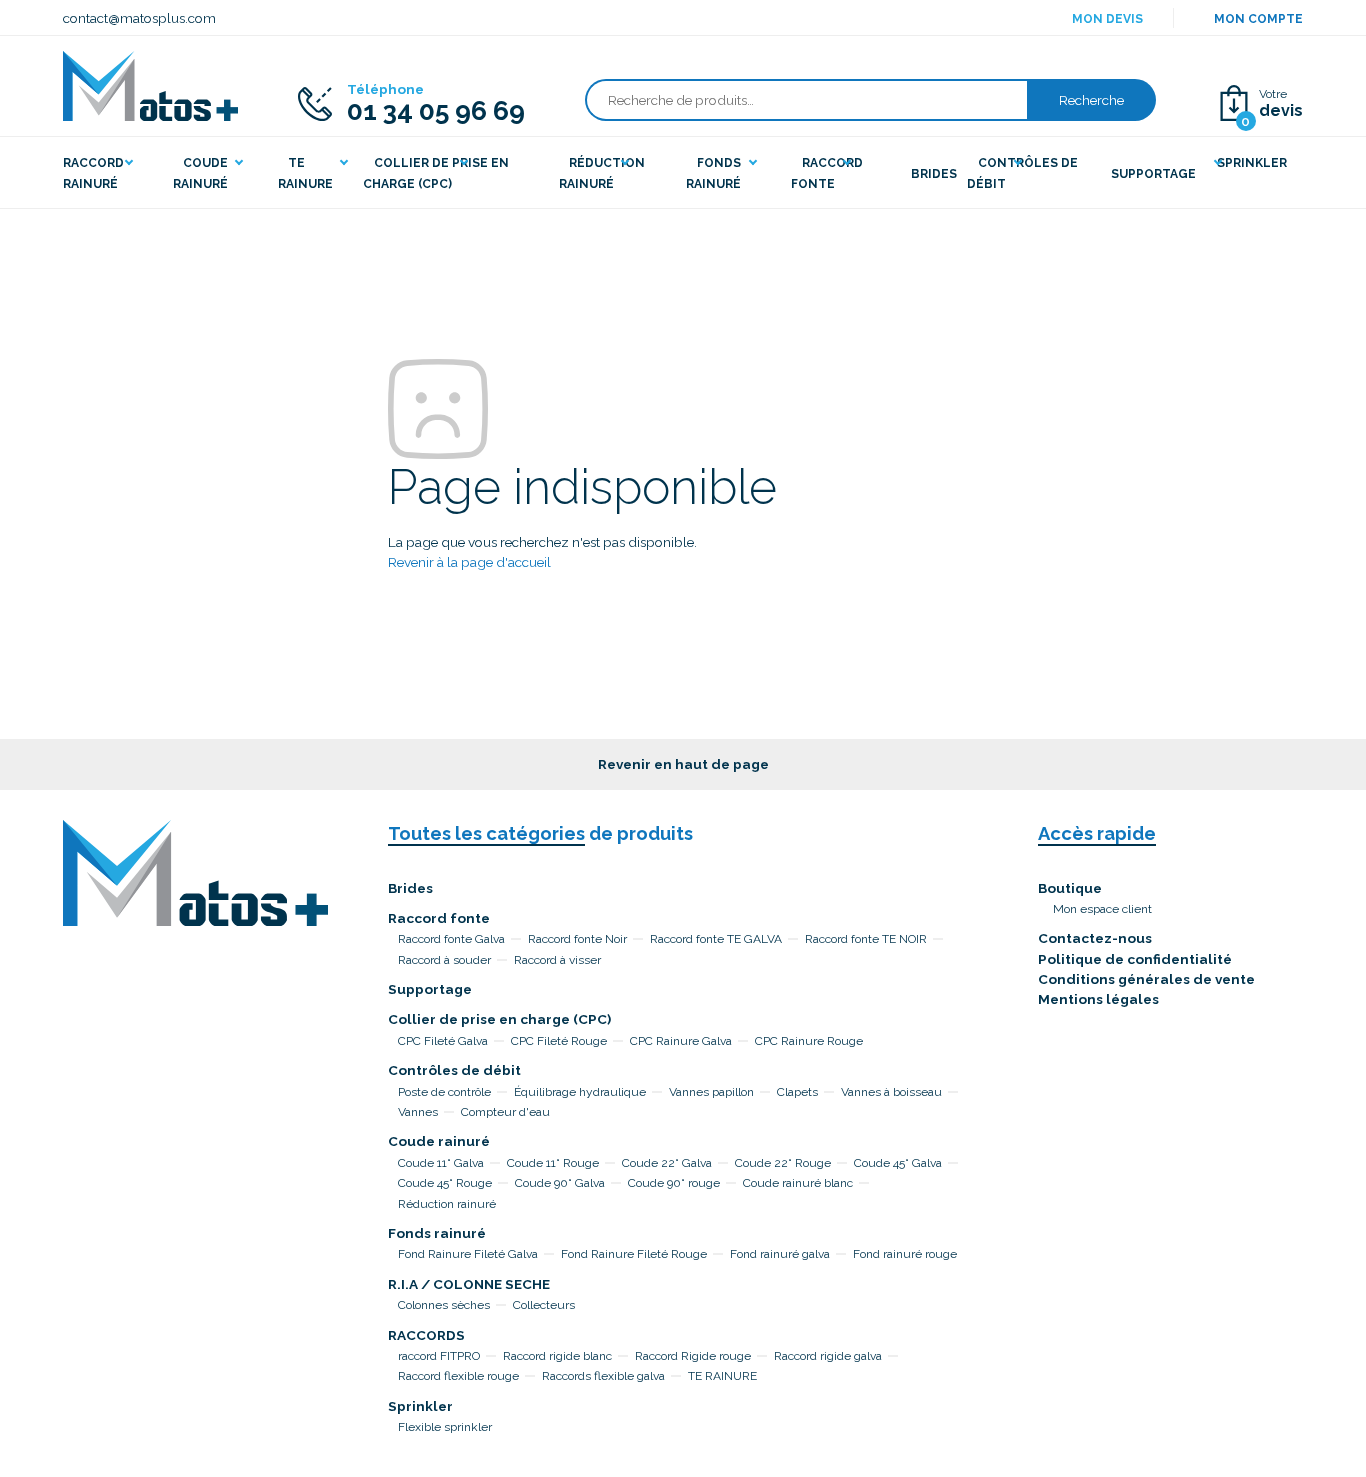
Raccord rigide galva (828, 1356)
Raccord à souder (444, 960)
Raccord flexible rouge (458, 1376)
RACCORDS (426, 1335)
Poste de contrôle (444, 1092)
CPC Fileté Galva (443, 1041)
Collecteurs (544, 1305)
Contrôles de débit (454, 1070)
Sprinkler (420, 1406)
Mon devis (1107, 19)
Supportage (430, 989)
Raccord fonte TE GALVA (716, 939)
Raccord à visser (557, 960)
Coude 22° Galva (667, 1163)
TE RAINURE (722, 1376)
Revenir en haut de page (683, 764)
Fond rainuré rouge (905, 1254)
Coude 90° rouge (674, 1183)
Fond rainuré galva (780, 1254)
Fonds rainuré (437, 1233)
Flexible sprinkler (445, 1427)
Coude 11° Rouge (553, 1163)
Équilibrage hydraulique (580, 1092)
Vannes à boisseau (891, 1092)
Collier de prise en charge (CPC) (499, 1019)
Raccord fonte (439, 918)
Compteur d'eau (505, 1112)
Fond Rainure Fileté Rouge (634, 1254)
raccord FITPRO (439, 1356)
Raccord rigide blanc (557, 1356)
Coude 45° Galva (898, 1163)
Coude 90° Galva (560, 1183)
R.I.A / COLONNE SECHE (469, 1284)
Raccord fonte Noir (577, 939)
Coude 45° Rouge (445, 1183)
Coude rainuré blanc (798, 1183)
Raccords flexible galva (603, 1376)
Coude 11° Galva (441, 1163)
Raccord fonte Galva (451, 939)
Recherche (1091, 100)
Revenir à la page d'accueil (469, 562)
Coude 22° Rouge (783, 1163)
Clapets (797, 1092)
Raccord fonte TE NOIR (866, 939)
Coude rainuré (439, 1141)
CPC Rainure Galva (681, 1041)
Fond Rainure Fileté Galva (468, 1254)
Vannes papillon (711, 1092)
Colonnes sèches (444, 1305)
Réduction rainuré (447, 1204)
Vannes (418, 1112)
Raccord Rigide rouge (693, 1356)
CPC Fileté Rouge (559, 1041)
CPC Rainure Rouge (809, 1041)
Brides (410, 888)
